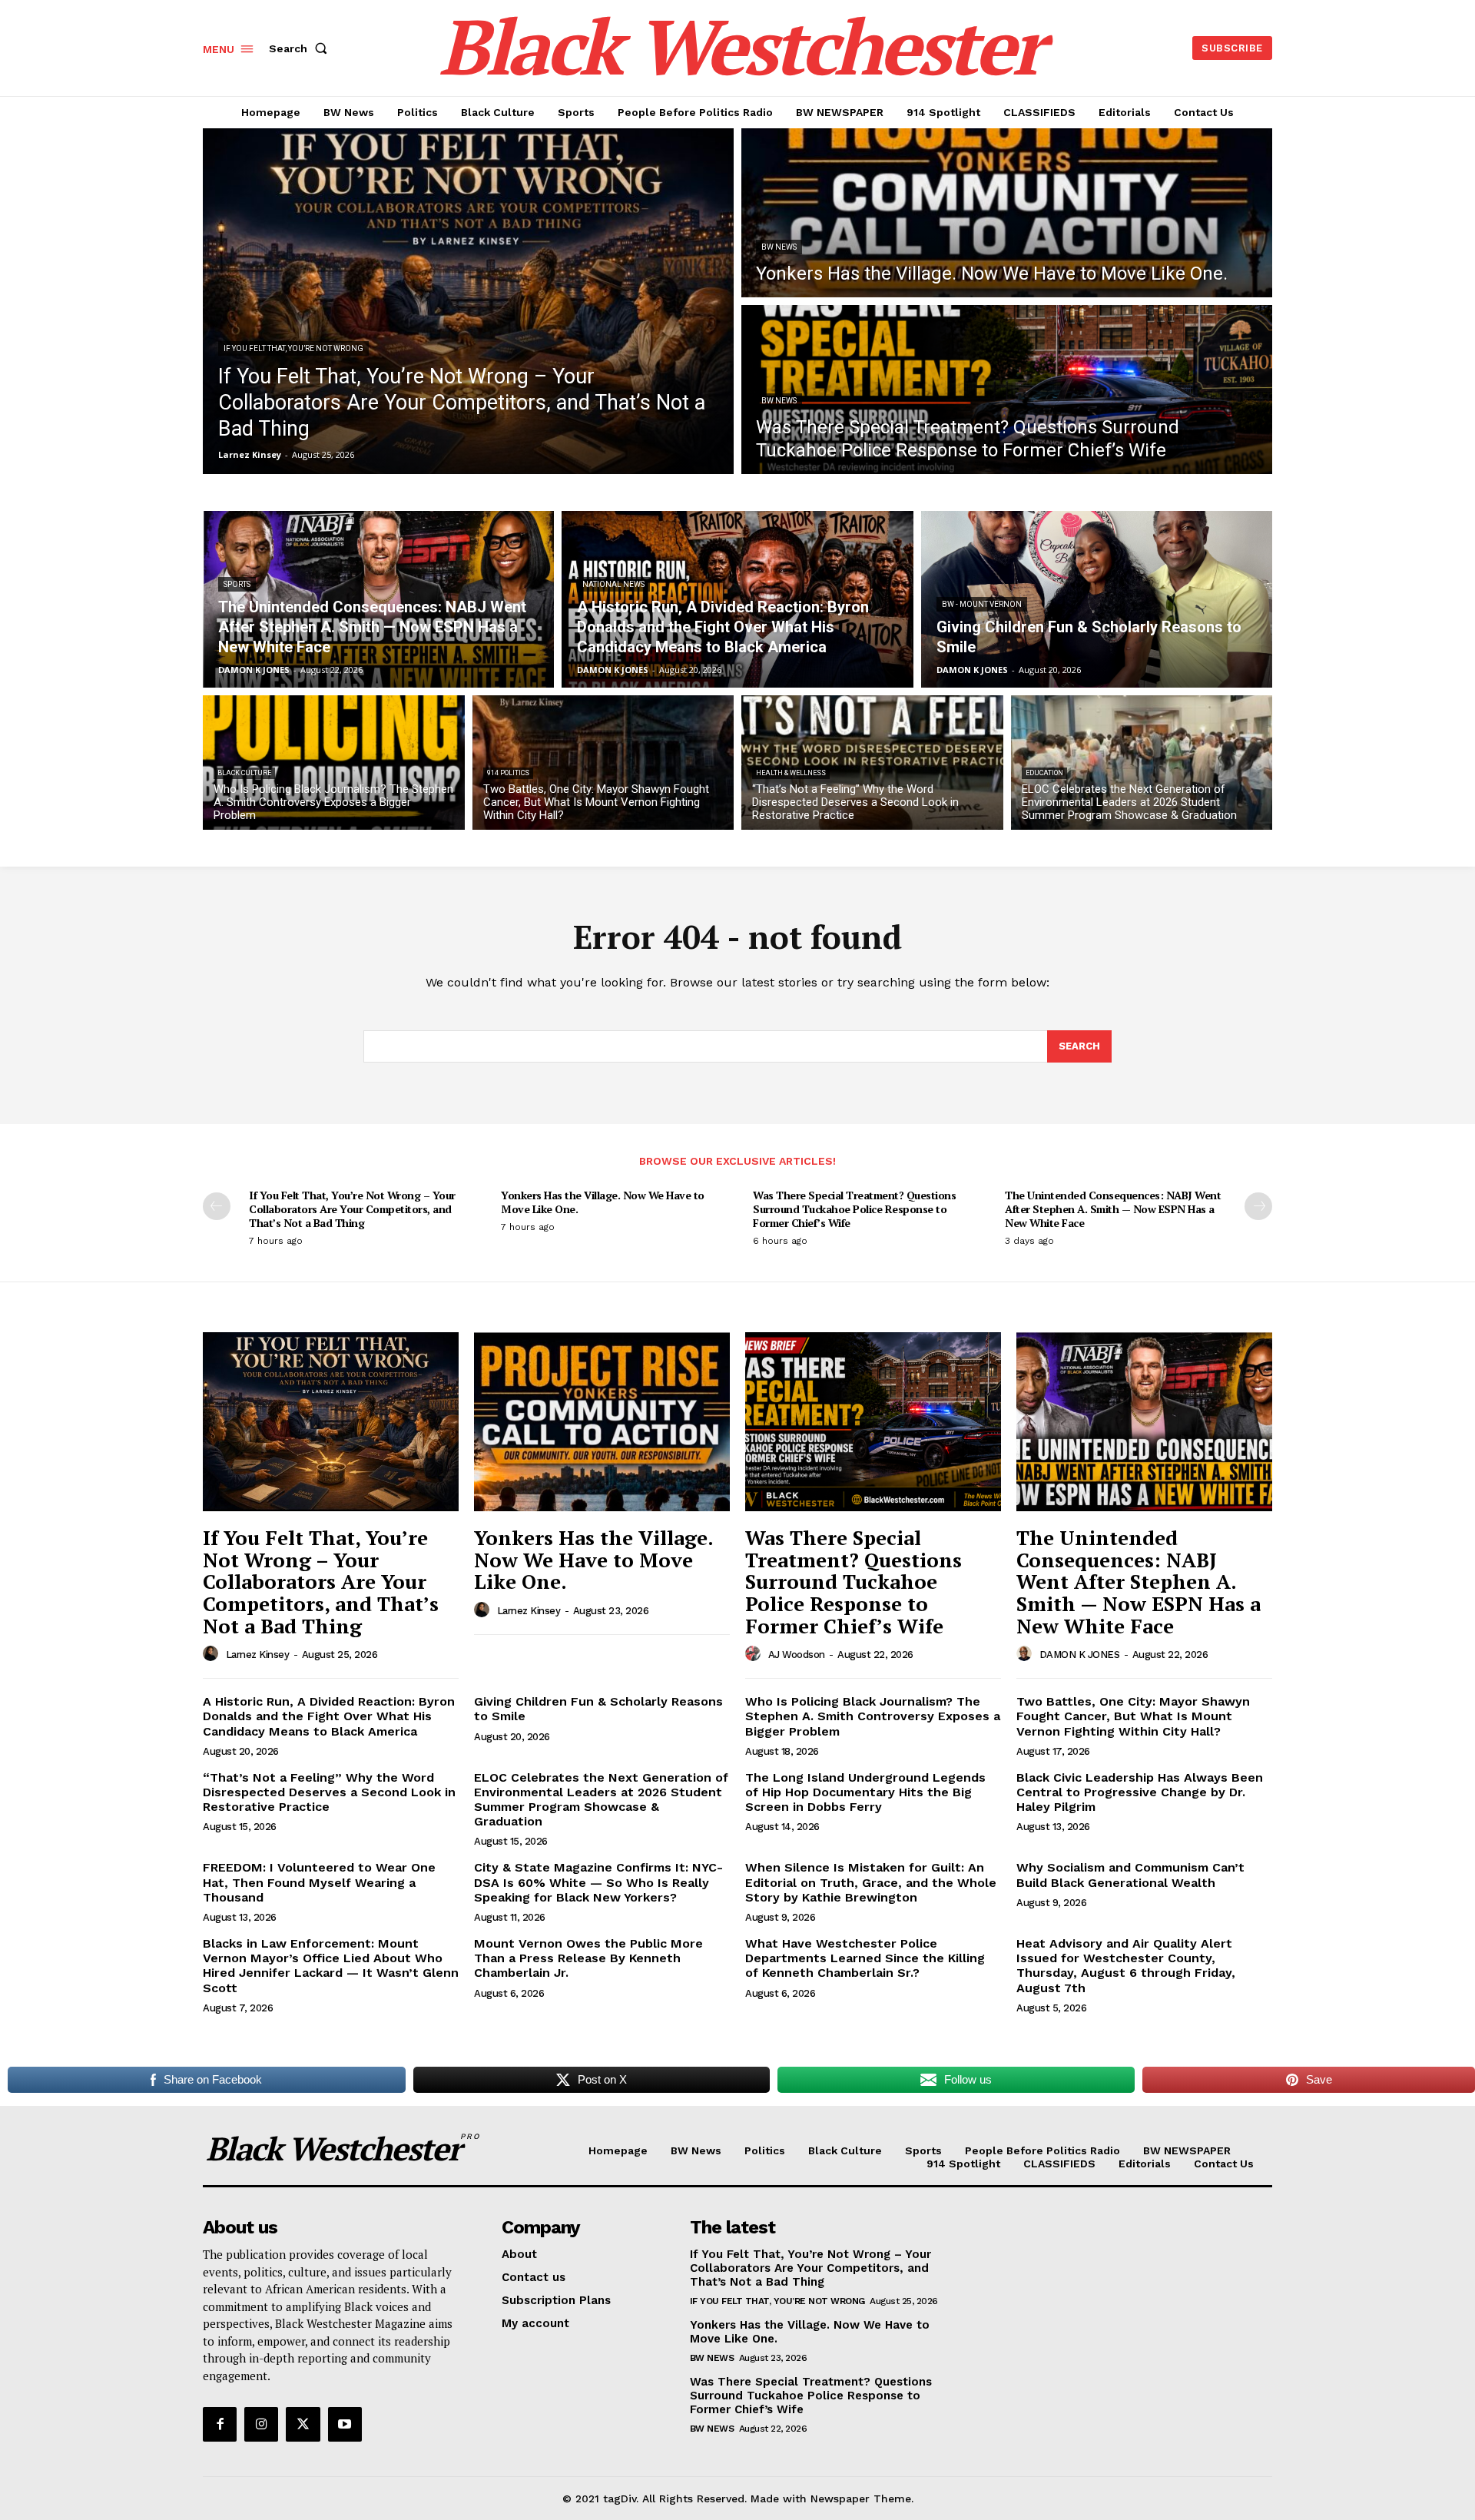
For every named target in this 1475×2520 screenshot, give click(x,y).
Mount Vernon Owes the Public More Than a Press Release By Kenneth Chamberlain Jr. (588, 1958)
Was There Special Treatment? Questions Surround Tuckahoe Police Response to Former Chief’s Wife (854, 1209)
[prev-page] (217, 1206)
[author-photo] (213, 1654)
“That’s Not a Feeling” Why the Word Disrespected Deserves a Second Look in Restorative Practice (329, 1792)
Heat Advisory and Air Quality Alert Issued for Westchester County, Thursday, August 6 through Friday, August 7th (1126, 1966)
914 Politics (508, 773)
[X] (303, 2424)
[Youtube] (345, 2424)
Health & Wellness (791, 773)
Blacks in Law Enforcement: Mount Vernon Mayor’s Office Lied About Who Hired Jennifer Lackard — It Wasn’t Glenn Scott (331, 1966)
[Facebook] (220, 2424)
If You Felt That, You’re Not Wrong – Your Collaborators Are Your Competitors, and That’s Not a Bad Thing (352, 1209)
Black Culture (244, 773)
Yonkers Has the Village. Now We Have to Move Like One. (603, 1202)
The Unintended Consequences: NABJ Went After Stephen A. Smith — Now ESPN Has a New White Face (1113, 1209)
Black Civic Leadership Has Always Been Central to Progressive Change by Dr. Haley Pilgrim (1140, 1792)
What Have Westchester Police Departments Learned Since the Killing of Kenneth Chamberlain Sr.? (865, 1958)
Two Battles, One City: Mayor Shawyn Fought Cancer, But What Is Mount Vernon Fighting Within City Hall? (1133, 1716)
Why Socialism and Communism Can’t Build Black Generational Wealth (1130, 1875)
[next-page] (1258, 1206)
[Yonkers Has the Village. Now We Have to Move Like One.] (1007, 213)
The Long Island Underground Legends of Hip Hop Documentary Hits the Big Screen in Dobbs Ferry (865, 1792)
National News (613, 584)
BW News (779, 247)
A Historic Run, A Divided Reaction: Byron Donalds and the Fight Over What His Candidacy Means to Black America (329, 1716)
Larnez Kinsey (258, 1655)
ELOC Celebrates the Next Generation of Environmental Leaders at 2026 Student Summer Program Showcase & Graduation (601, 1800)
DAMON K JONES (1080, 1655)
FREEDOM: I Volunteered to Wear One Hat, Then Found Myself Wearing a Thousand (319, 1882)
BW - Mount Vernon (982, 604)
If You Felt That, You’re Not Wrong (293, 348)
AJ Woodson (797, 1655)
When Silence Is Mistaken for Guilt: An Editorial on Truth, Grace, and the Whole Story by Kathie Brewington (871, 1882)
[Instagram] (261, 2424)
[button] (301, 48)
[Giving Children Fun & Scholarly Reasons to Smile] (1097, 599)
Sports (237, 584)
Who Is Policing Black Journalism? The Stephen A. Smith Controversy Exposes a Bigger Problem (873, 1716)
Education (1044, 773)
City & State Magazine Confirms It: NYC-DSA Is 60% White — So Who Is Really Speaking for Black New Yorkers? (598, 1882)
